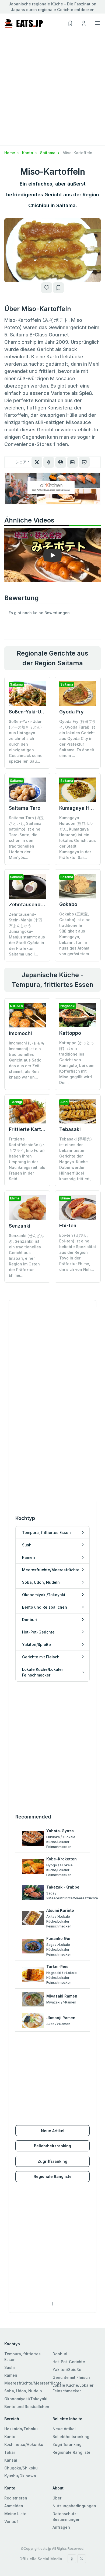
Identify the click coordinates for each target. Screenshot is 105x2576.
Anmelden (14, 2506)
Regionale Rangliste (53, 2176)
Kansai (11, 2460)
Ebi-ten (68, 1226)
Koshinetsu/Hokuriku (24, 2444)
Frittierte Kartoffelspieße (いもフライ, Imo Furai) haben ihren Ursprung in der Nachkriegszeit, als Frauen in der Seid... (27, 1159)
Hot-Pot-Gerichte (69, 2362)
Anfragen (61, 2527)
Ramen (11, 2375)
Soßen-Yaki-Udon (30, 712)
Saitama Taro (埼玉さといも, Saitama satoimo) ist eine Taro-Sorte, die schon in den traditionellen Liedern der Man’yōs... (26, 838)
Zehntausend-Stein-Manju (40, 905)
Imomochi (20, 1033)
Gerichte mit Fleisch (71, 2377)
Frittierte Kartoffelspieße (38, 1129)
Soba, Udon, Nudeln (23, 2391)
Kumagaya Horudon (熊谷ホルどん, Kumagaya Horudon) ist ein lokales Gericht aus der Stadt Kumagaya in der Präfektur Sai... (78, 838)
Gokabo (68, 904)
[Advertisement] (52, 90)
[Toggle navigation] (97, 23)
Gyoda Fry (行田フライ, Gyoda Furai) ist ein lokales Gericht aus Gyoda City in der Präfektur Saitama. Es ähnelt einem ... (78, 738)
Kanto (28, 153)
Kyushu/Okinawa (20, 2476)
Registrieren (16, 2498)
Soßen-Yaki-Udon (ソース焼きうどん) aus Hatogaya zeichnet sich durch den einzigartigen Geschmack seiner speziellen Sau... (26, 741)
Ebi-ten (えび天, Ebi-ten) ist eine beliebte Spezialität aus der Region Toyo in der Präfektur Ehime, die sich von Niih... (78, 1252)
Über (57, 2498)
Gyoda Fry (71, 712)
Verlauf (11, 2522)
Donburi (60, 2354)
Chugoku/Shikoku (21, 2468)
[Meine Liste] (58, 288)
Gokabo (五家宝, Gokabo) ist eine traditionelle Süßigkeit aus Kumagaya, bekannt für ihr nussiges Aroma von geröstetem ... (76, 934)
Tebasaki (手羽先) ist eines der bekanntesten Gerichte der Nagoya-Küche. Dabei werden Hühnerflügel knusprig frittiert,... (77, 1159)
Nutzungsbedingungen (74, 2506)
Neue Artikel (53, 2131)
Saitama (48, 153)
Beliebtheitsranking (52, 2146)
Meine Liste (15, 2514)
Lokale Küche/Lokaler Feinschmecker (73, 2388)
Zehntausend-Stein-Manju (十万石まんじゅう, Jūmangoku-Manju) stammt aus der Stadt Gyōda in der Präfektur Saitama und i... (27, 934)
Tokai (10, 2452)
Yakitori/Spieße (67, 2370)
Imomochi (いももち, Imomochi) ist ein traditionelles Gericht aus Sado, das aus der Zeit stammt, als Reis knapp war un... (27, 1060)
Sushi (10, 2367)
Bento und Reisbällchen (27, 2407)
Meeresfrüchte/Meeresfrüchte (33, 2383)
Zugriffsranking (52, 2161)
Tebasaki (70, 1129)
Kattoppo (70, 1033)
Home (10, 153)
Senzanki (20, 1226)
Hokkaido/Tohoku (21, 2429)
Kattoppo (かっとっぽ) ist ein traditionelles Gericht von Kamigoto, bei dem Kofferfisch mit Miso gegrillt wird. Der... (77, 1063)
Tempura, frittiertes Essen (22, 2357)
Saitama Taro (25, 808)
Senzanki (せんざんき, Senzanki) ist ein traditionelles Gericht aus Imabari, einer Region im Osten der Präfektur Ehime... (26, 1255)
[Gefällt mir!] (47, 288)
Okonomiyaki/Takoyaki (26, 2399)
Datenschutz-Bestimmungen (66, 2517)
